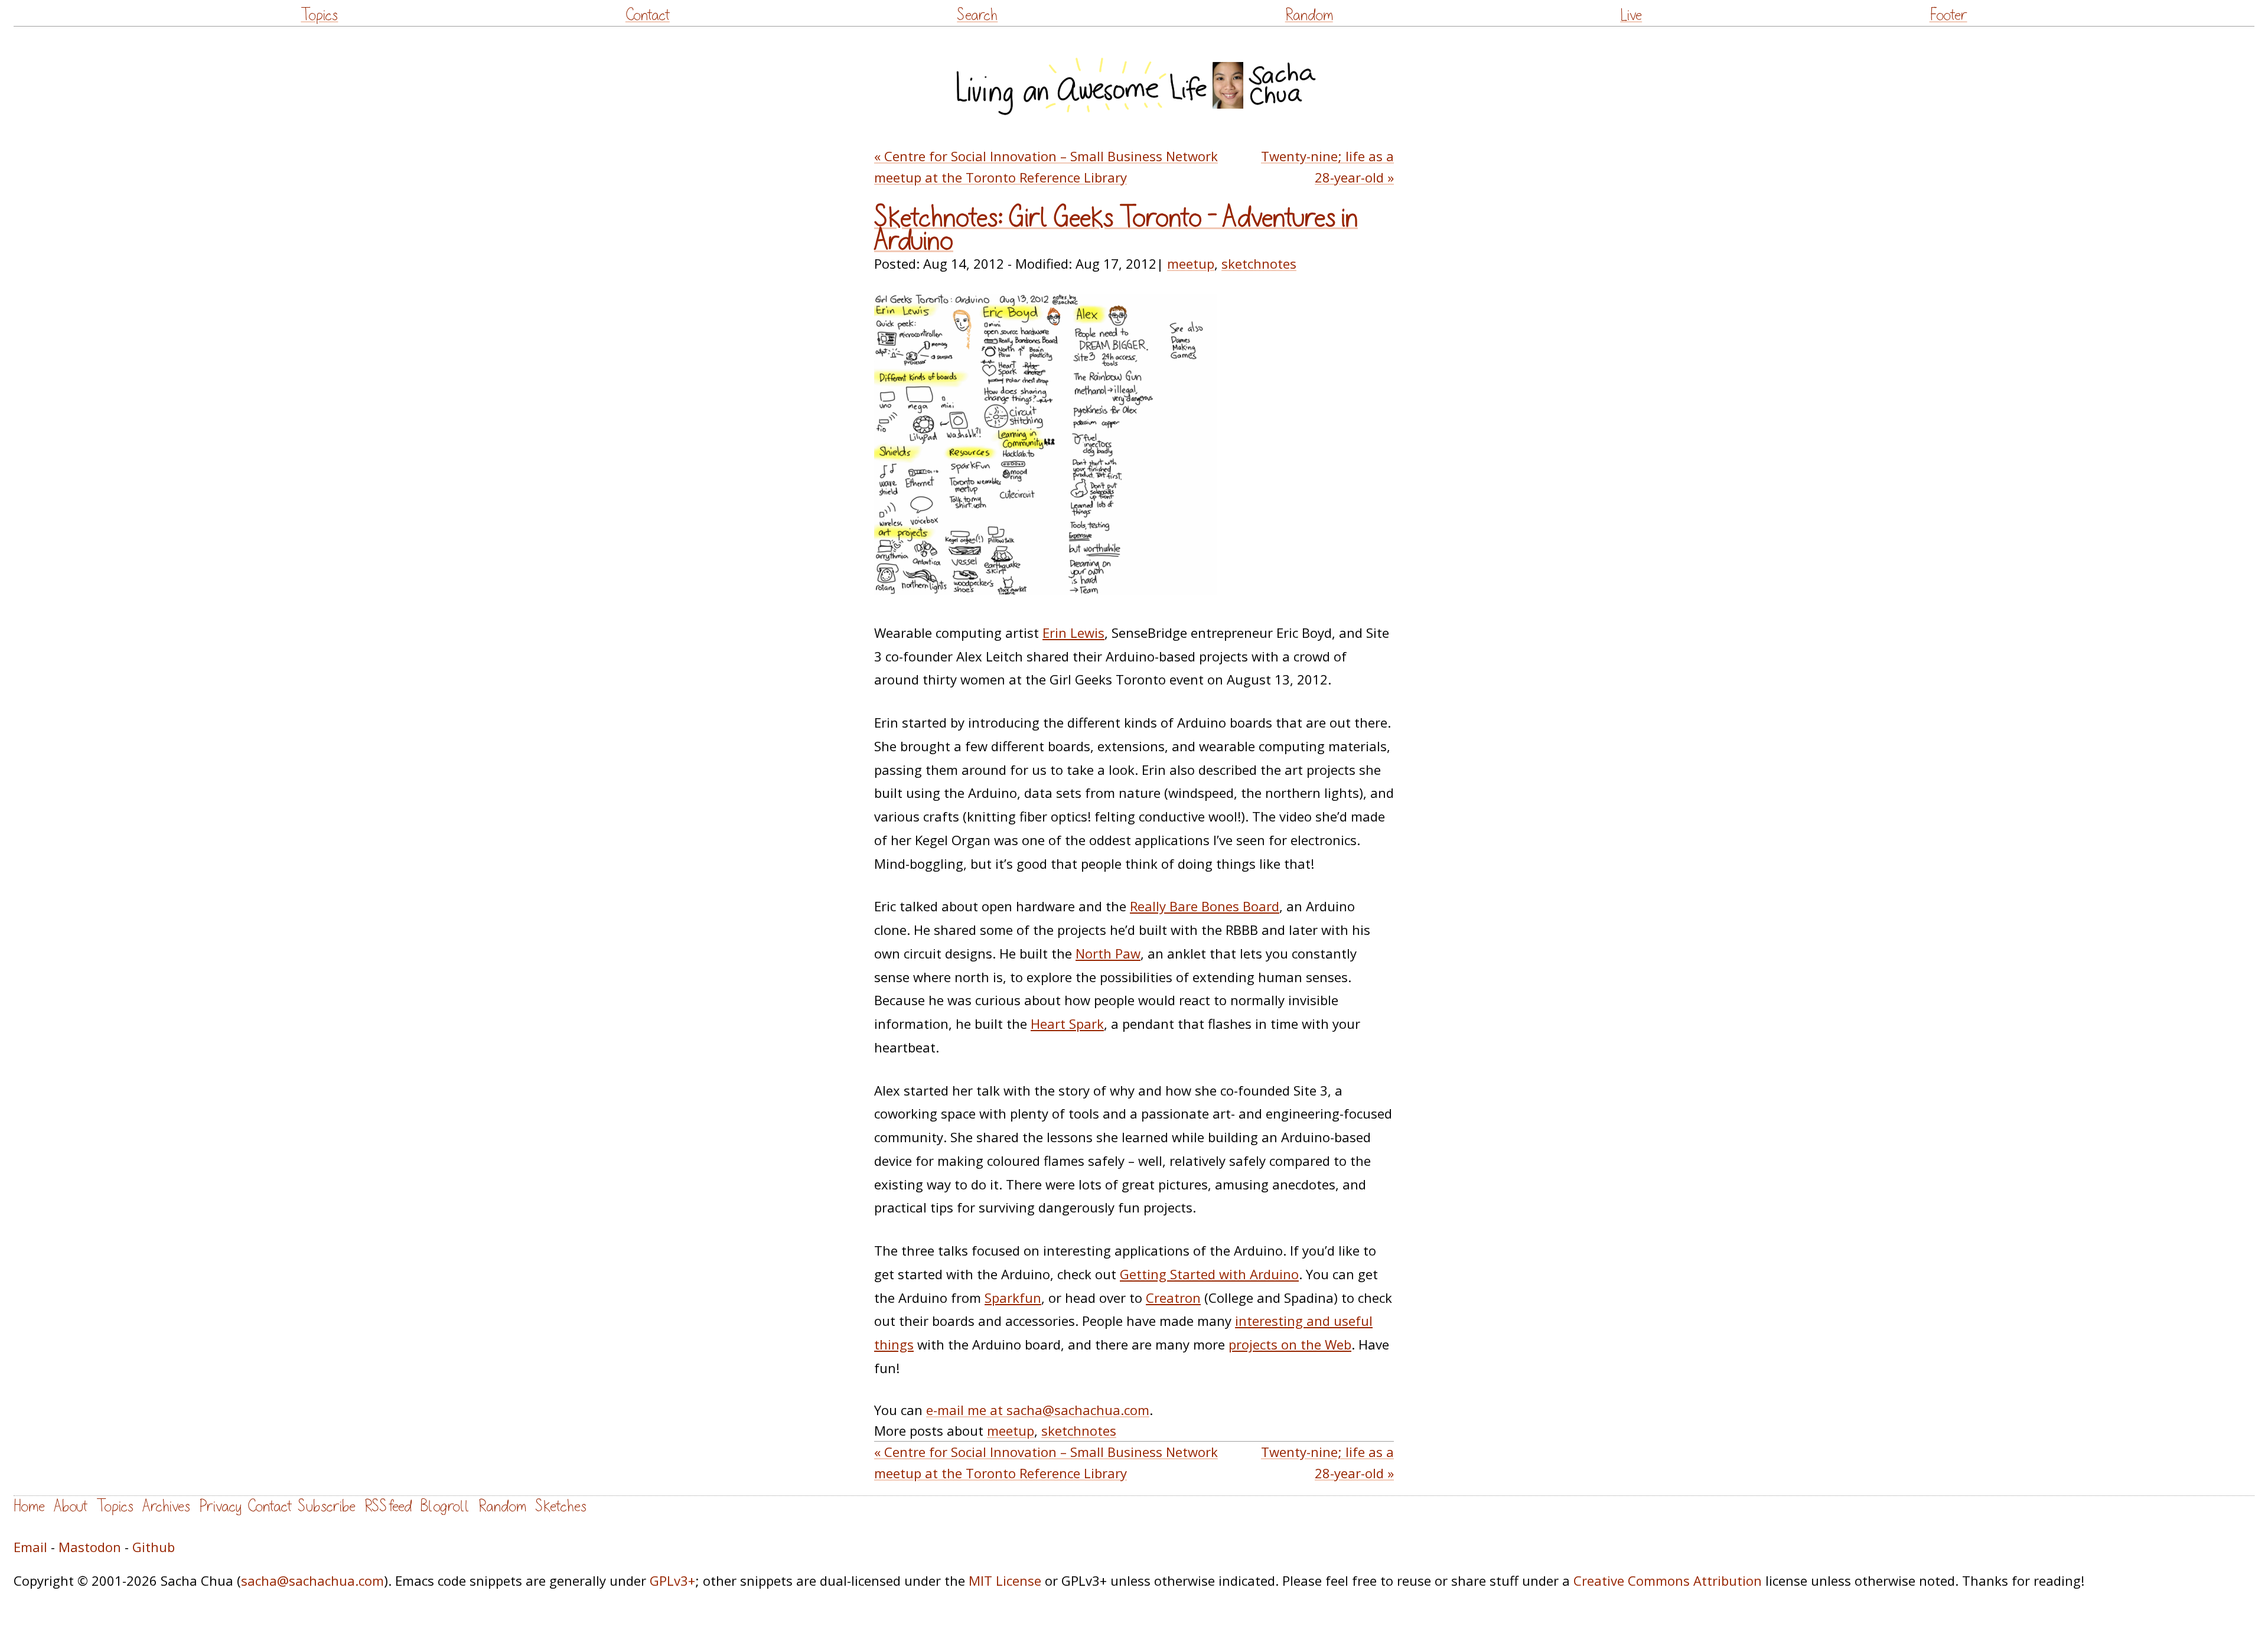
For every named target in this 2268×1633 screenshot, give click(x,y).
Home (29, 1506)
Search (977, 15)
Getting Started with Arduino (1209, 1274)
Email (30, 1547)
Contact (648, 15)
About (71, 1506)
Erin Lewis (1073, 633)
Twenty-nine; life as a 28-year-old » (1327, 166)
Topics (319, 15)
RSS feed (388, 1506)
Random (1309, 15)
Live (1631, 15)
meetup (1191, 263)
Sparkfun (1013, 1298)
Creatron (1173, 1298)
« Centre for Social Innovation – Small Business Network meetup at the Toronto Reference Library (1046, 166)
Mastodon (90, 1547)
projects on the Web (1290, 1344)
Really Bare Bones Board (1205, 906)
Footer (1948, 15)
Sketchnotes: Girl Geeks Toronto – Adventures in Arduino (1116, 229)
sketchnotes (1259, 263)
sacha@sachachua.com (312, 1580)
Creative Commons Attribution (1668, 1580)
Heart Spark (1067, 1024)
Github (154, 1547)
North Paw (1108, 953)
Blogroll (445, 1506)
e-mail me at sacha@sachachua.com (1038, 1410)
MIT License (1005, 1580)
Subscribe (327, 1506)
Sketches (561, 1506)
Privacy (220, 1506)
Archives (166, 1506)
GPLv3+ (672, 1580)
